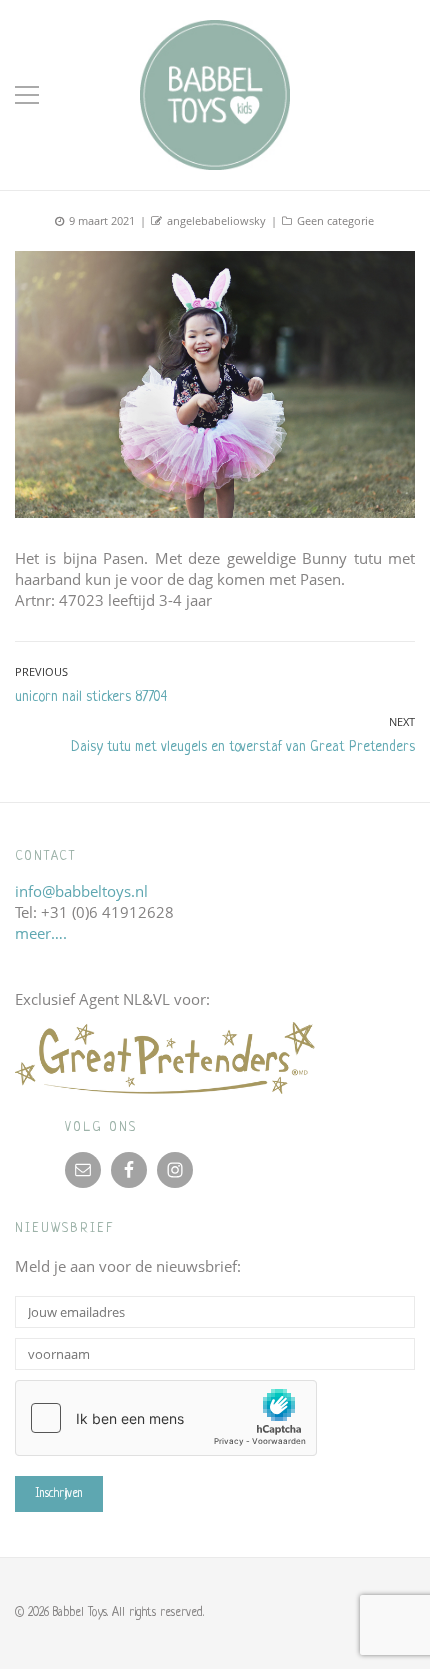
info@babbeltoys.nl (81, 891)
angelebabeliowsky (216, 220)
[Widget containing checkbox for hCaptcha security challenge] (166, 1418)
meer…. (41, 933)
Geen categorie (335, 220)
